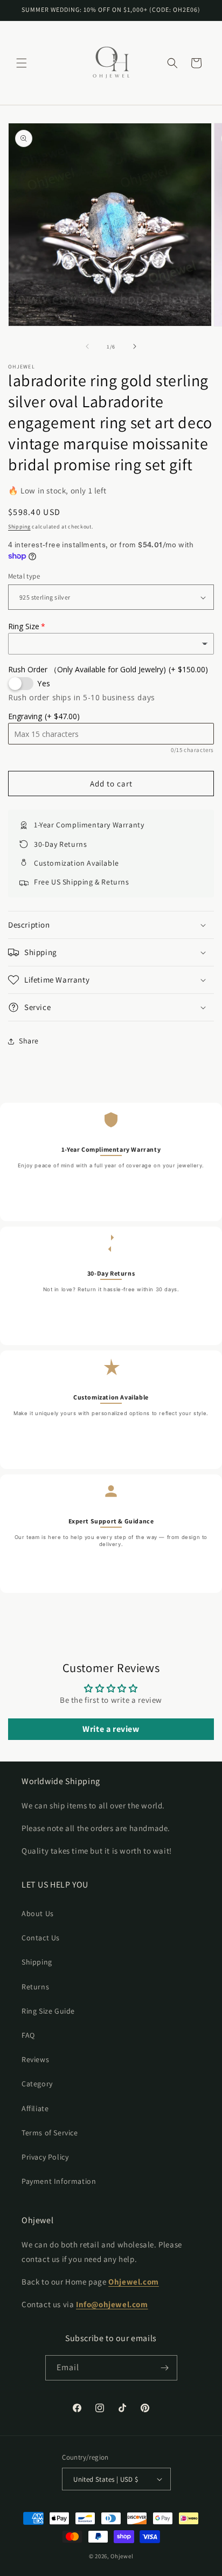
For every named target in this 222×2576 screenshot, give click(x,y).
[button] (22, 63)
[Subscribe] (165, 2368)
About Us (38, 1913)
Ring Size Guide (48, 2011)
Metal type (24, 576)
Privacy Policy (45, 2157)
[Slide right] (135, 346)
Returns (35, 1987)
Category (37, 2084)
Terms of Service (50, 2133)
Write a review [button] (111, 1729)
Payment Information (59, 2181)
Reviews (35, 2059)
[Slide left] (87, 346)
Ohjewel (122, 2556)
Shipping (19, 527)
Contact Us (41, 1938)
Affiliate (35, 2108)
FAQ (28, 2035)
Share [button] (29, 1041)
